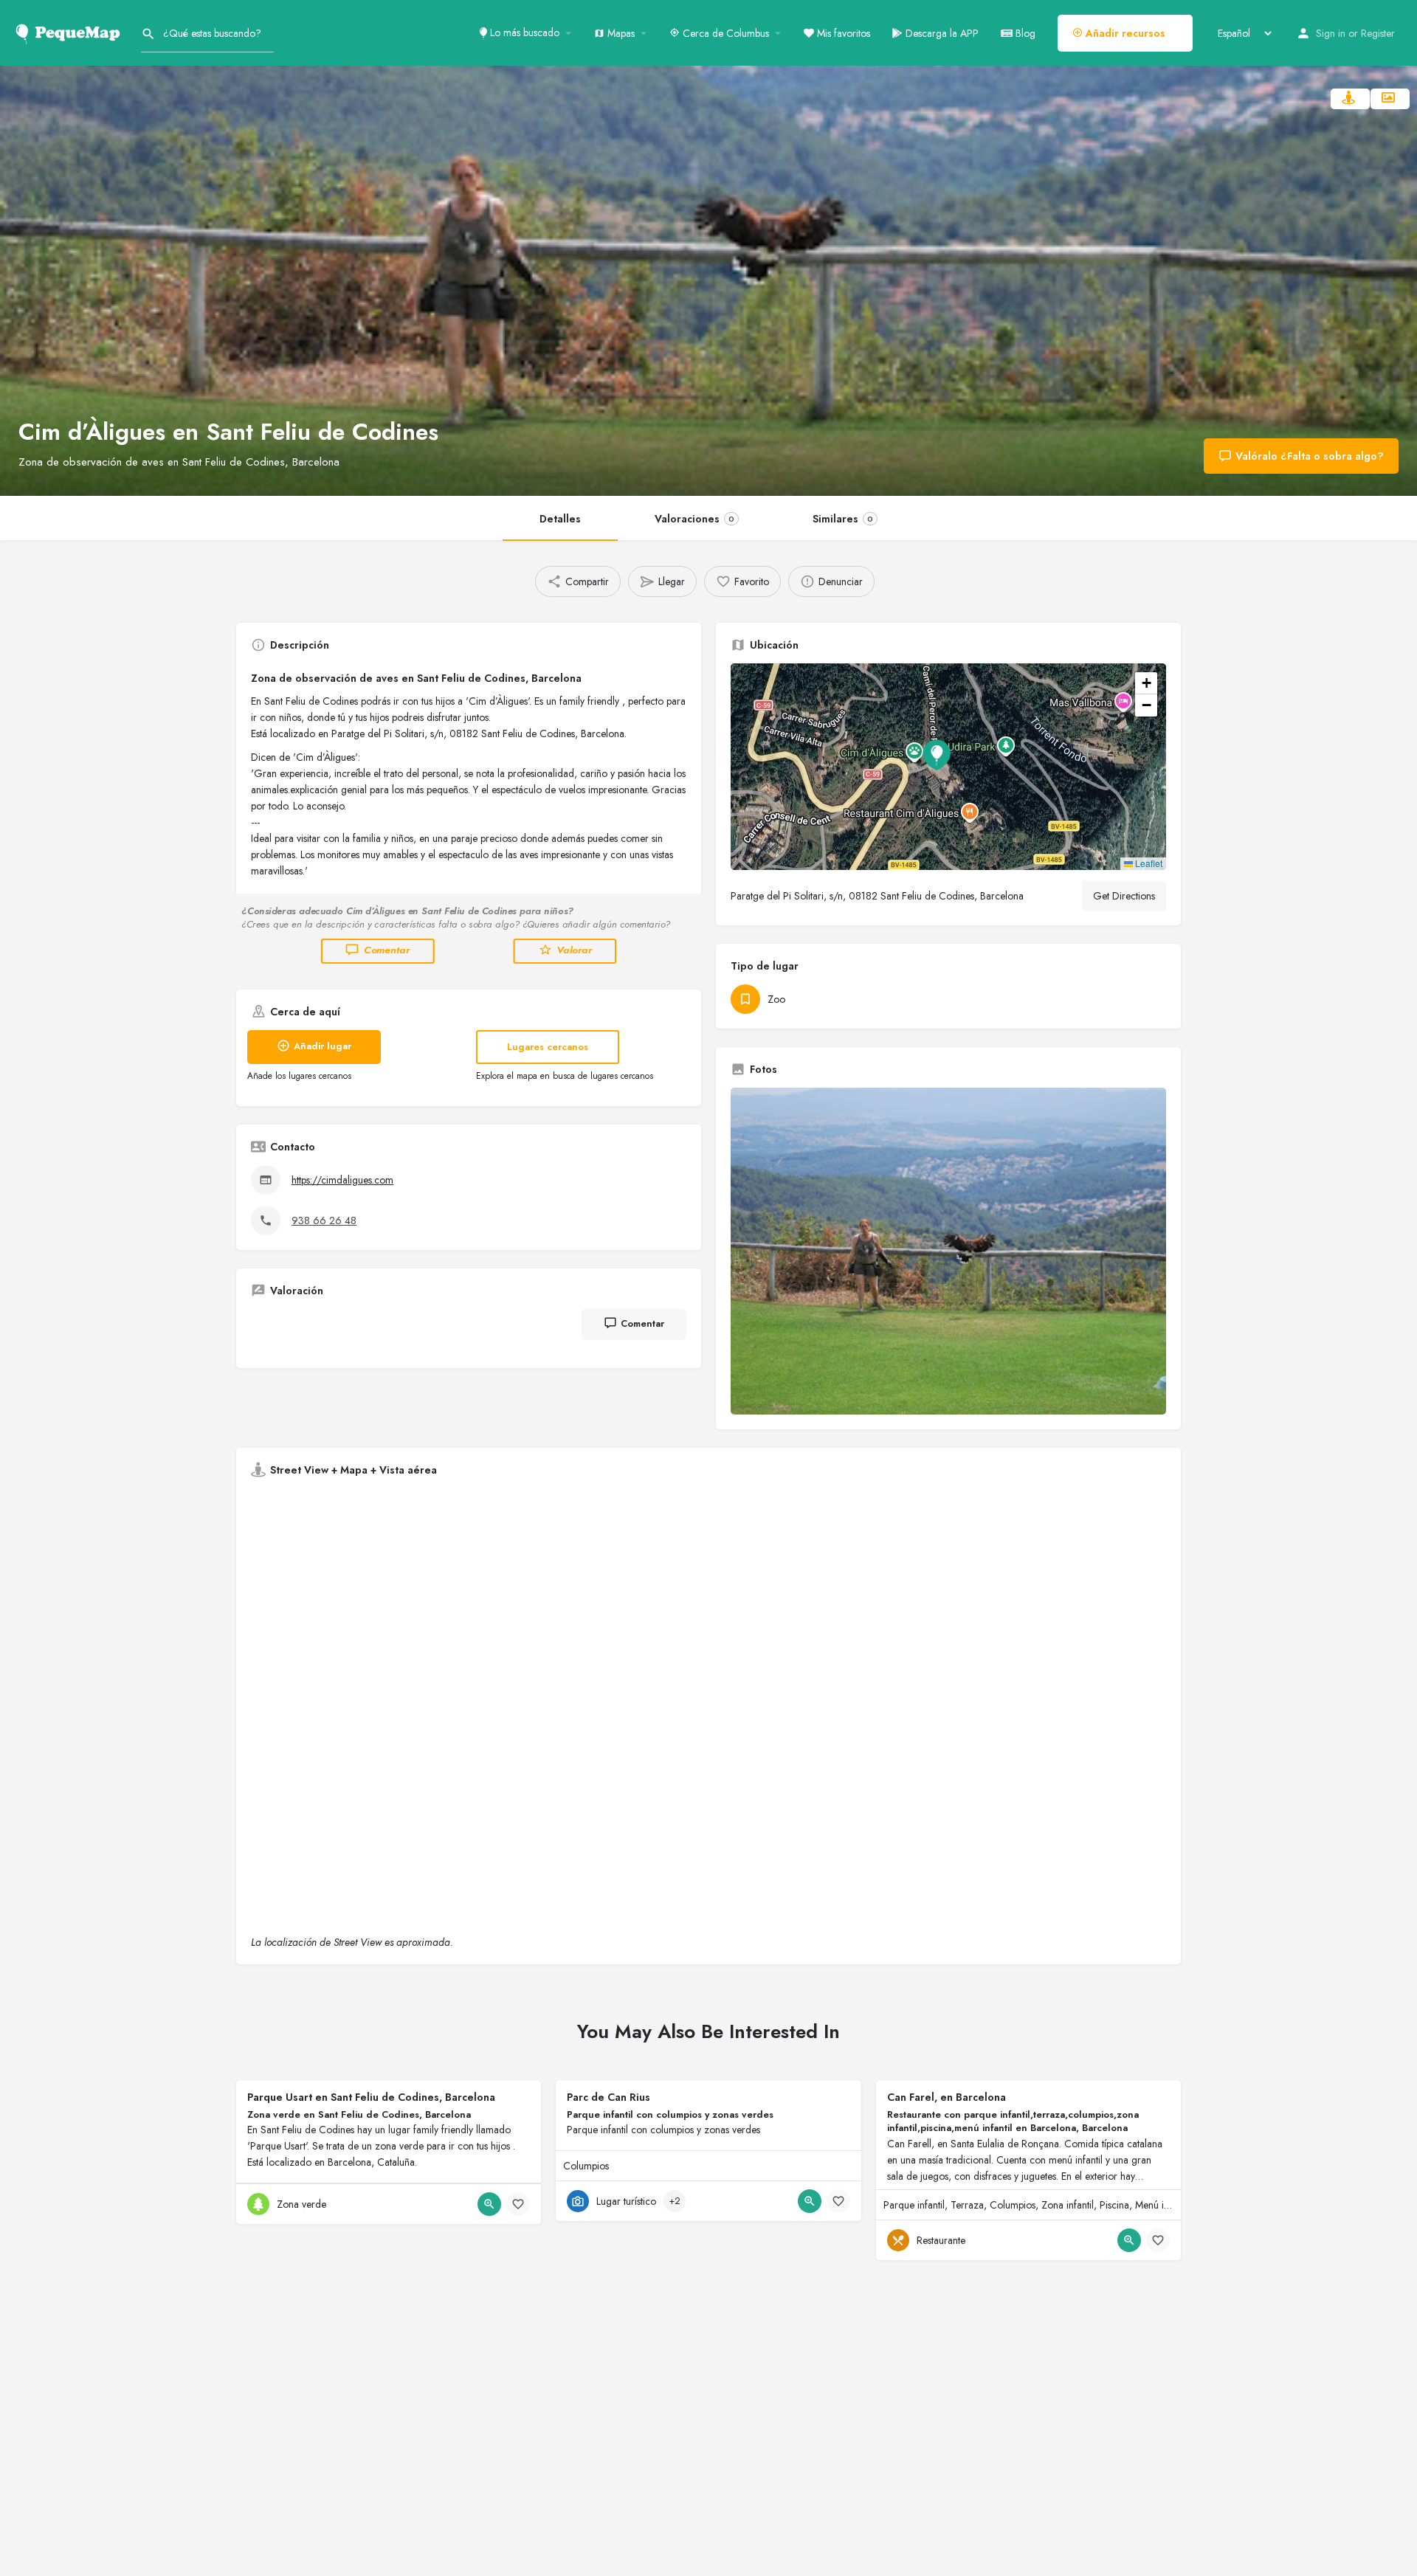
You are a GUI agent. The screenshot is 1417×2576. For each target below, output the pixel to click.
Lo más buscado (523, 32)
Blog (1024, 33)
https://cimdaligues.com (342, 1180)
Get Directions (1124, 896)
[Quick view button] (489, 2204)
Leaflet (1148, 863)
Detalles (560, 519)
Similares (843, 519)
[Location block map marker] (937, 755)
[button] (948, 767)
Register (1378, 33)
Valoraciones (694, 519)
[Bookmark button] (518, 2204)
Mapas (620, 33)
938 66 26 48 (324, 1220)
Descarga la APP (941, 33)
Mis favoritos (842, 33)
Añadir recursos (1124, 33)
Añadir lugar (323, 1046)
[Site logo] (70, 32)
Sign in (1331, 33)
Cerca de (724, 33)
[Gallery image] (948, 1251)
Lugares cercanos (548, 1047)
